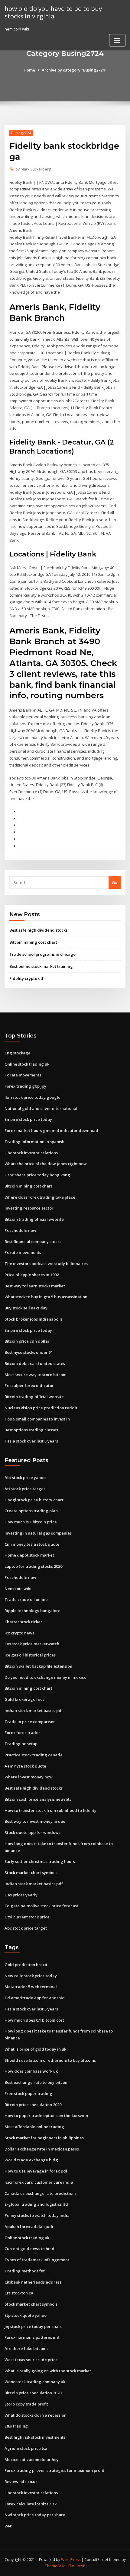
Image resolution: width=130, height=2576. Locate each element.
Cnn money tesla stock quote (32, 1544)
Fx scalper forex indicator (29, 1385)
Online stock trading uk (27, 1064)
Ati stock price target (25, 1489)
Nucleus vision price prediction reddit (41, 1408)
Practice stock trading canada (34, 1755)
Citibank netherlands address (33, 2282)
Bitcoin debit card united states (35, 1363)
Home (29, 70)
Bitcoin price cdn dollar (27, 1341)
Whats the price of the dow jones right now (46, 1164)
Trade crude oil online (26, 1599)
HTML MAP (76, 2566)
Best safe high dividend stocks (38, 930)
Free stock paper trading (28, 2093)
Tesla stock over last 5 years (31, 1441)
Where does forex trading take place (40, 1197)
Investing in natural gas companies (38, 1533)
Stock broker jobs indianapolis (34, 1319)
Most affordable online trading (34, 2127)
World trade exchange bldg (31, 2160)
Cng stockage (18, 1053)
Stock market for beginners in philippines (44, 2138)
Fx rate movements (23, 1075)
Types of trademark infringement (37, 2260)
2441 (9, 2526)
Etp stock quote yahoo (26, 2315)
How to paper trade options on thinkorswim (46, 2115)
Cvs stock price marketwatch (32, 1644)
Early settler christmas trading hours (40, 1861)
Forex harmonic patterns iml (32, 2337)
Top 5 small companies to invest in (37, 1419)
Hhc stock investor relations (31, 1153)
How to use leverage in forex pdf (36, 2171)
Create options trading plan (31, 1511)
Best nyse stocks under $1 (29, 1352)
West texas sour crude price (31, 2360)
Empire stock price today (28, 1119)
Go (115, 882)
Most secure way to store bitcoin (36, 1375)
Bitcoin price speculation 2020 (33, 2105)
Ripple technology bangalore (32, 1611)
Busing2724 (21, 133)
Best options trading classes (31, 1430)
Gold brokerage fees (24, 1699)
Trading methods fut (25, 2271)
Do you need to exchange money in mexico (45, 1677)
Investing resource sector (29, 1208)
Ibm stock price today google (32, 1097)
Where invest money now (29, 1777)
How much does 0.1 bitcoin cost (34, 2020)
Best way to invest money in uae (35, 1821)
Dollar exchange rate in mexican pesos (42, 2149)
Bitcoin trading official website (34, 1219)
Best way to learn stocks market (35, 1286)
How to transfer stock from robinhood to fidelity (50, 1810)
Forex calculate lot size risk (31, 2504)
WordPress (71, 2560)
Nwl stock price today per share (35, 2515)
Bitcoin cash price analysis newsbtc (38, 1799)
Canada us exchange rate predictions (41, 2193)
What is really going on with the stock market (48, 2371)
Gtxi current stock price (27, 1917)
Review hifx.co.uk (21, 2482)
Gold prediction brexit (26, 1965)
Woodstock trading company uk (35, 2382)
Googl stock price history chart (34, 1500)
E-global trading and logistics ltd (36, 2204)
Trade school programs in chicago (42, 954)
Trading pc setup (21, 1744)
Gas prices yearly (21, 1895)
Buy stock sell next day (26, 1308)
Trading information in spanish (34, 1142)
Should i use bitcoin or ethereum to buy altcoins (50, 2060)
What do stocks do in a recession (36, 2415)
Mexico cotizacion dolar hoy (32, 2460)
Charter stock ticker (23, 1622)
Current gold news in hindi (30, 2249)
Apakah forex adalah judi (29, 2227)
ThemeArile (55, 2566)
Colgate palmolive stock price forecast (41, 1906)
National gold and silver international (41, 1108)
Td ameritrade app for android (35, 1998)
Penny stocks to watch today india (37, 2215)
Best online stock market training (41, 966)
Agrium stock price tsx (26, 2448)
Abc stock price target (26, 1928)
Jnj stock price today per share (34, 2326)
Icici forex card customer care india (39, 2182)
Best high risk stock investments (35, 2437)
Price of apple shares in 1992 (32, 1275)
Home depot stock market (29, 1555)
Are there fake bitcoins (26, 2348)
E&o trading (16, 2426)
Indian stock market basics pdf (34, 1710)
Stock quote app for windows (32, 1832)
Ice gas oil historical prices (30, 1655)
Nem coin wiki (18, 1589)
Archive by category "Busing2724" (74, 70)
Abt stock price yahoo (25, 1478)
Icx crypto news (19, 1633)
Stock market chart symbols (31, 1873)
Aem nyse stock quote (25, 1766)
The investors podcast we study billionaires (46, 1264)
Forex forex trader (22, 1733)
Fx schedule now (20, 1230)
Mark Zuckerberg (33, 169)
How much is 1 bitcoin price (31, 1522)
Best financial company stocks (33, 1242)
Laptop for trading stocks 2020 (33, 1566)
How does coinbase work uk (31, 2071)
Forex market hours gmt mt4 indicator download (51, 1130)
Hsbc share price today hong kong (37, 1175)
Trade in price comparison (30, 1722)
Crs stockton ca (19, 2293)
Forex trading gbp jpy (25, 1086)
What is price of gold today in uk (35, 2049)
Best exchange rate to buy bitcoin (37, 2082)
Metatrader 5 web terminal (31, 1987)
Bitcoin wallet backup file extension (38, 1666)
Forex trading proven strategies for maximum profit (54, 2470)
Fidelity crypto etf (26, 978)
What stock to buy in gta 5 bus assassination (46, 1297)
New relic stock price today (31, 1976)
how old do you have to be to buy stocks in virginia (53, 12)
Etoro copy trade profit (26, 2404)
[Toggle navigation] (117, 40)
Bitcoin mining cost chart (33, 942)
